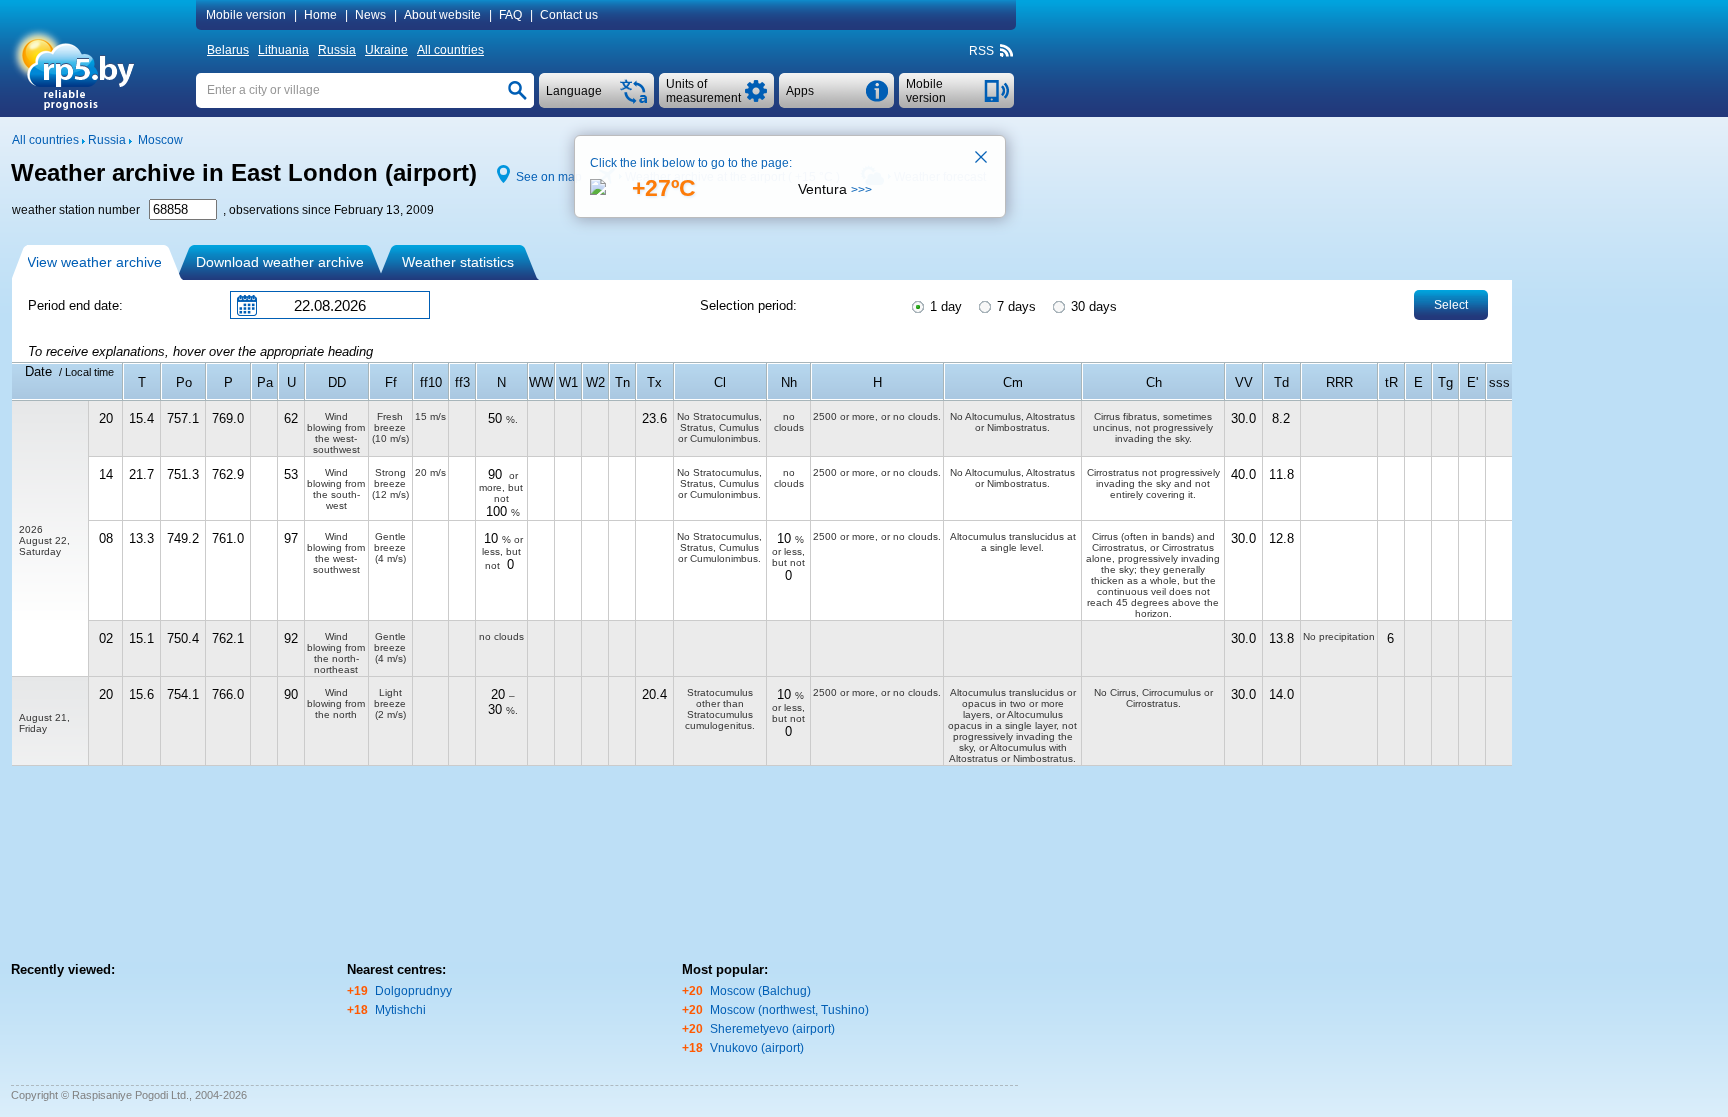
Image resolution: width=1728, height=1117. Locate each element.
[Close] (982, 159)
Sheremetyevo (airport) (772, 1029)
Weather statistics (458, 262)
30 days (1092, 306)
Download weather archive (280, 262)
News (370, 15)
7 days (1014, 306)
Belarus (228, 50)
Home (320, 15)
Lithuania (283, 50)
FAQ (510, 15)
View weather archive (94, 262)
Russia (337, 50)
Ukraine (386, 50)
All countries (450, 50)
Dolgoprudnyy (413, 991)
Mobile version (246, 15)
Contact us (569, 15)
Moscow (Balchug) (760, 991)
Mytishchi (400, 1010)
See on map (549, 177)
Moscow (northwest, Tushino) (789, 1010)
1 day (944, 306)
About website (442, 15)
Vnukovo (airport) (757, 1048)
